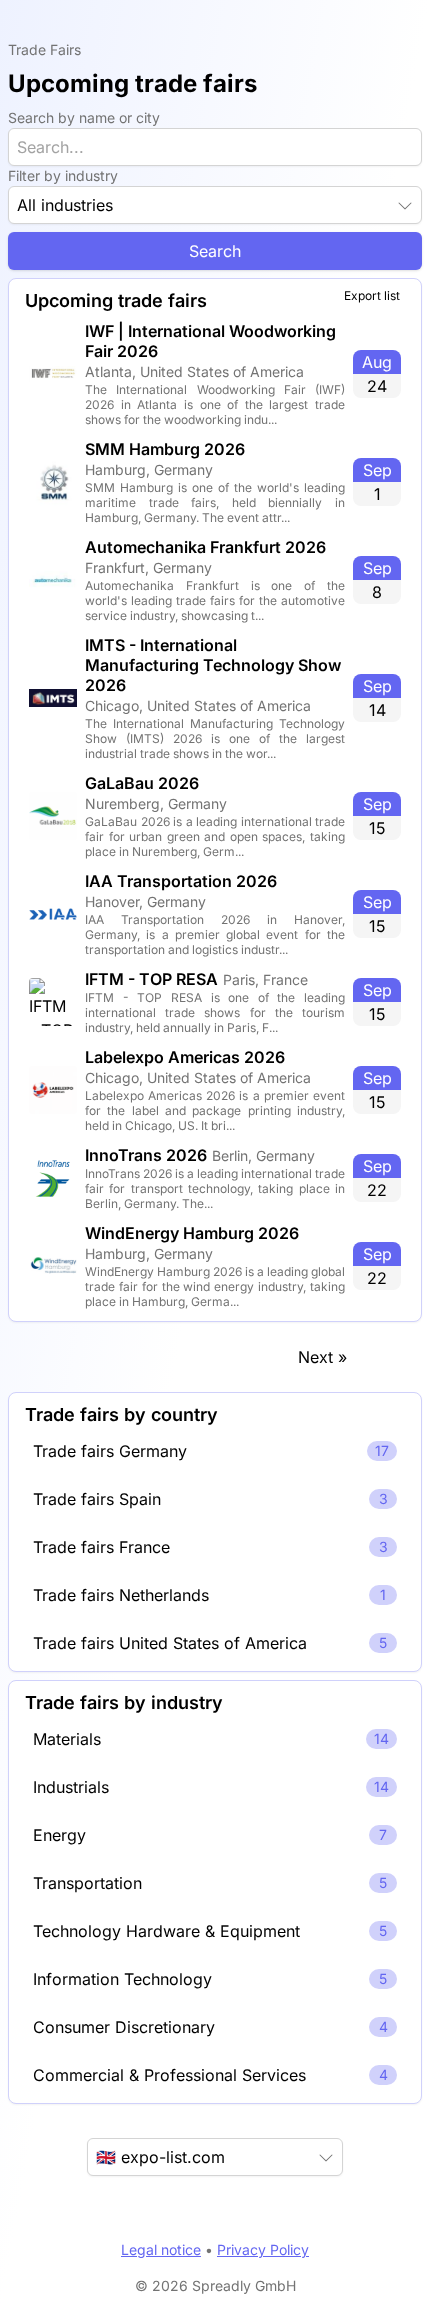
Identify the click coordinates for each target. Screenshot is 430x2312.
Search (215, 251)
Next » (322, 1357)
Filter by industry (63, 175)
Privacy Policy (263, 2249)
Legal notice (161, 2249)
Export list (372, 295)
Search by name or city (84, 117)
